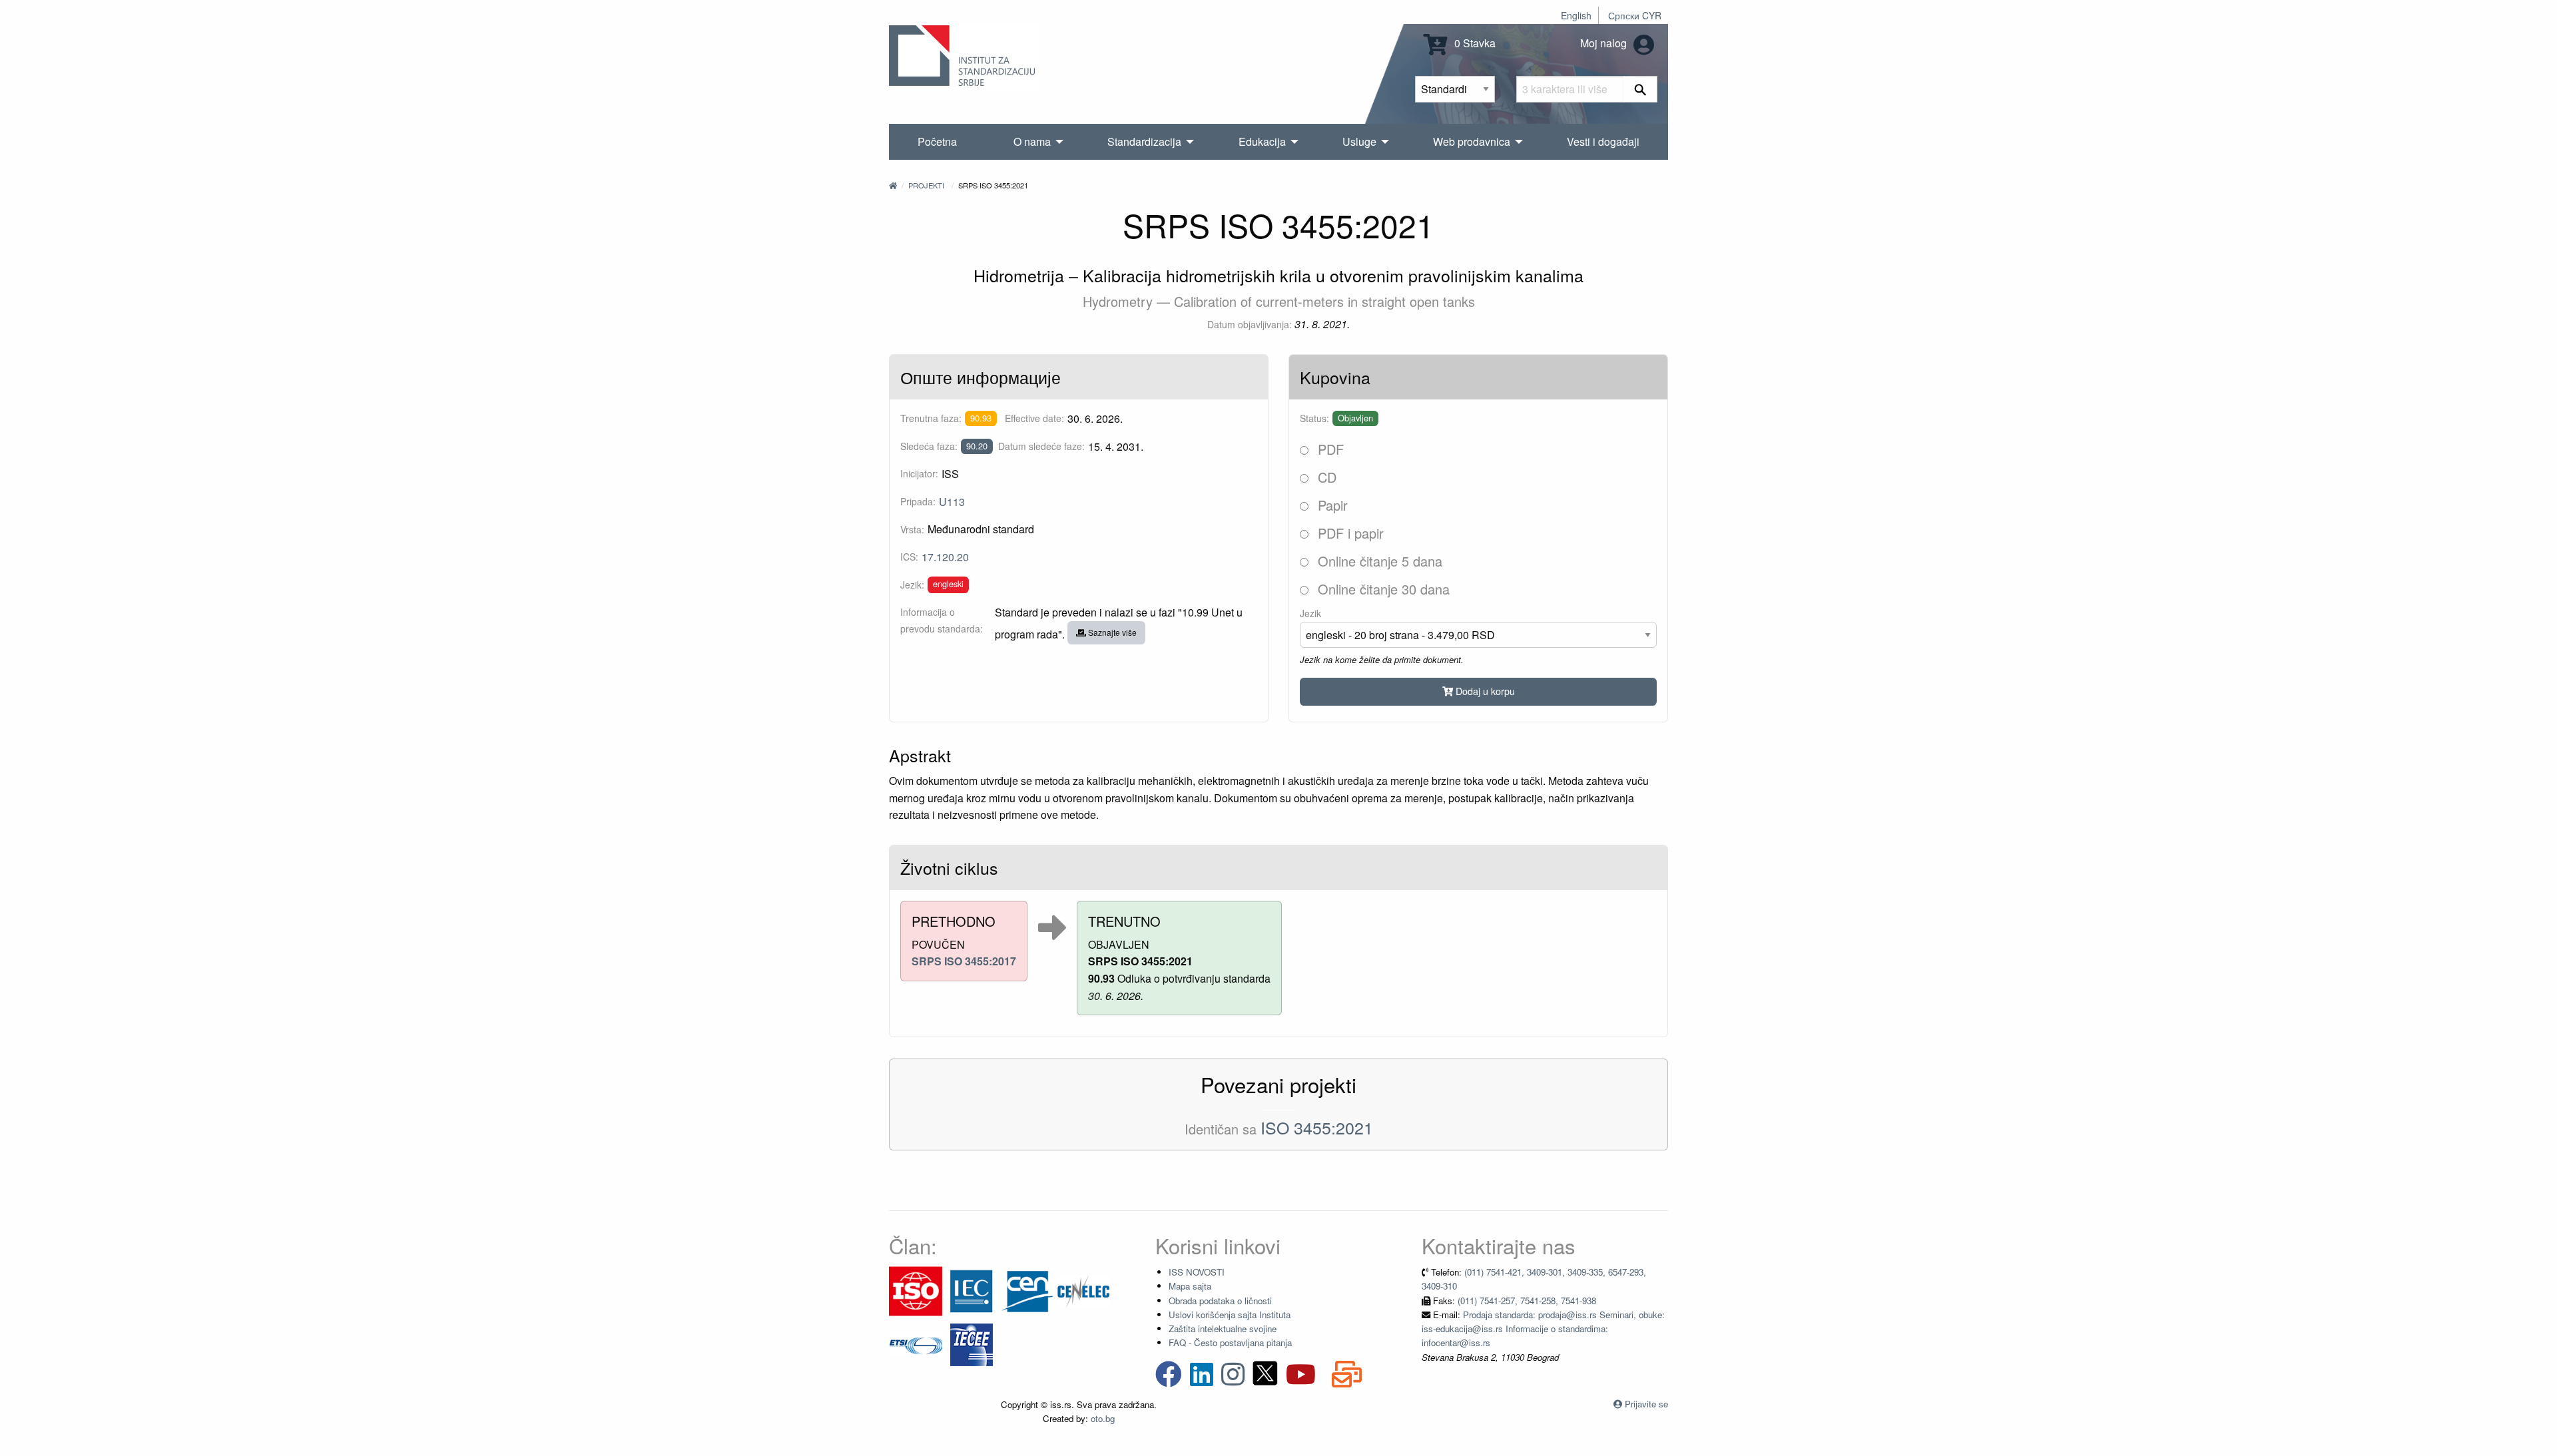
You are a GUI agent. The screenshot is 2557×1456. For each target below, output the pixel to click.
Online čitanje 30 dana (1382, 589)
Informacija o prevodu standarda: (942, 620)
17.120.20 (945, 557)
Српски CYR (1635, 15)
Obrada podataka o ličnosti (1220, 1301)
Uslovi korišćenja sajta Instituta (1230, 1315)
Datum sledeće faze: (1041, 446)
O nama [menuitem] (1032, 141)
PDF (1329, 449)
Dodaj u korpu (1484, 691)
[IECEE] (972, 1343)
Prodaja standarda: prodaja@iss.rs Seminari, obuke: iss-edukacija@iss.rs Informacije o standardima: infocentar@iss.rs (1543, 1329)
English (1576, 15)
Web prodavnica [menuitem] (1472, 141)
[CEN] (1027, 1290)
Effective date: (1034, 418)
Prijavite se (1646, 1404)
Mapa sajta (1190, 1286)
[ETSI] (916, 1343)
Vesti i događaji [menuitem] (1603, 141)
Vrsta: (912, 529)
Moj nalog (1605, 43)
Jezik (1310, 613)
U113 (952, 502)
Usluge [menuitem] (1359, 141)
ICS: (909, 557)
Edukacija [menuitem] (1262, 141)
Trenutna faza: (931, 418)
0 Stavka (1474, 43)
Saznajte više (1111, 632)
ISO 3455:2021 (1317, 1127)
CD (1325, 477)
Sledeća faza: (929, 446)
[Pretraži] (1640, 89)
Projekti (926, 185)
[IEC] (972, 1290)
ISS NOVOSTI (1197, 1272)
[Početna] (893, 185)
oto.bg (1103, 1418)
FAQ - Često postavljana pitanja (1230, 1342)
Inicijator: (919, 473)
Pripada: (918, 501)
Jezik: (912, 585)
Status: (1314, 418)
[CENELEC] (1083, 1290)
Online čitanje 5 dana (1378, 561)
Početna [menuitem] (937, 141)
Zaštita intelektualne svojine (1223, 1329)
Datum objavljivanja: (1250, 324)
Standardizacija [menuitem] (1144, 141)
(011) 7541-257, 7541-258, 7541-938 (1527, 1301)
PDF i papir (1349, 533)
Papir (1331, 505)
